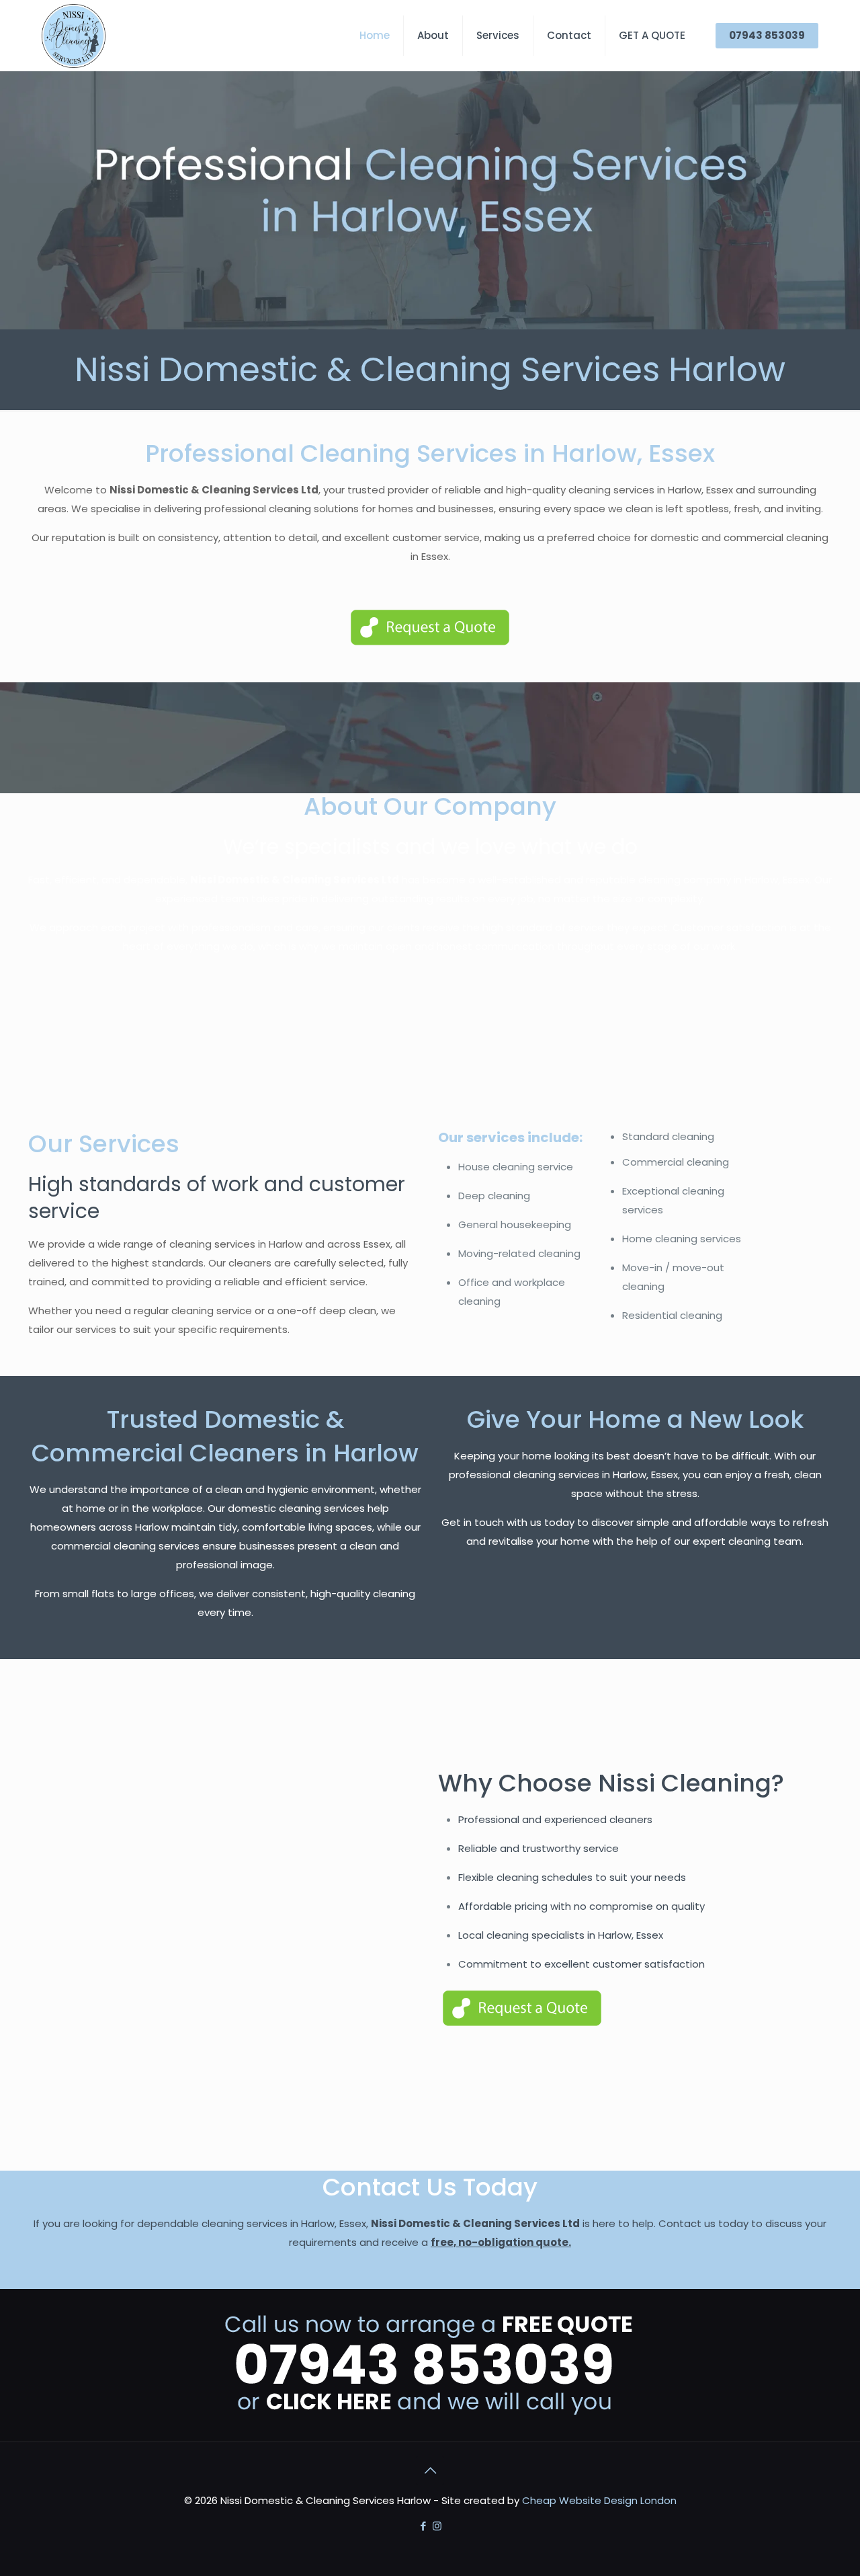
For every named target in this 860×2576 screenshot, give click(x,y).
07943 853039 (767, 35)
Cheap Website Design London (599, 2500)
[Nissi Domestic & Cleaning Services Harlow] (74, 35)
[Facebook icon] (423, 2526)
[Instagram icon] (437, 2526)
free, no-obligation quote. (501, 2242)
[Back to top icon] (430, 2470)
